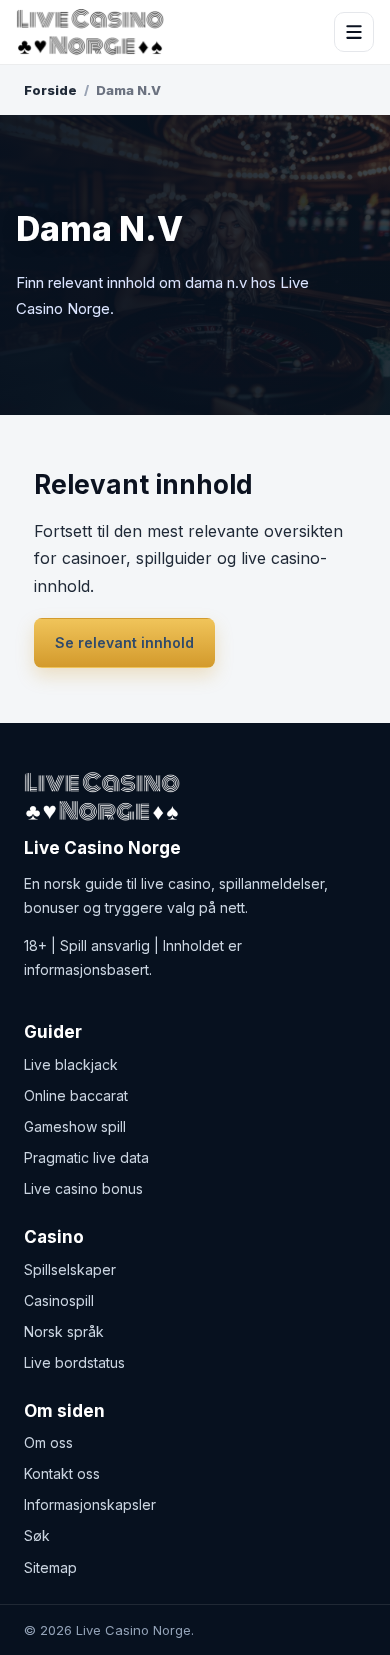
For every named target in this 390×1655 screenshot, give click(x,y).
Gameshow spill (75, 1126)
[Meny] (354, 32)
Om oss (48, 1442)
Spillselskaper (70, 1269)
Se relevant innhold (124, 642)
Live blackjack (71, 1064)
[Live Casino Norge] (90, 32)
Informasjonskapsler (90, 1504)
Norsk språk (64, 1331)
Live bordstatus (74, 1362)
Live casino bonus (83, 1188)
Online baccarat (76, 1095)
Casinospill (59, 1300)
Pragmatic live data (86, 1157)
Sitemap (50, 1567)
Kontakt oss (62, 1473)
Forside (50, 90)
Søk (37, 1535)
